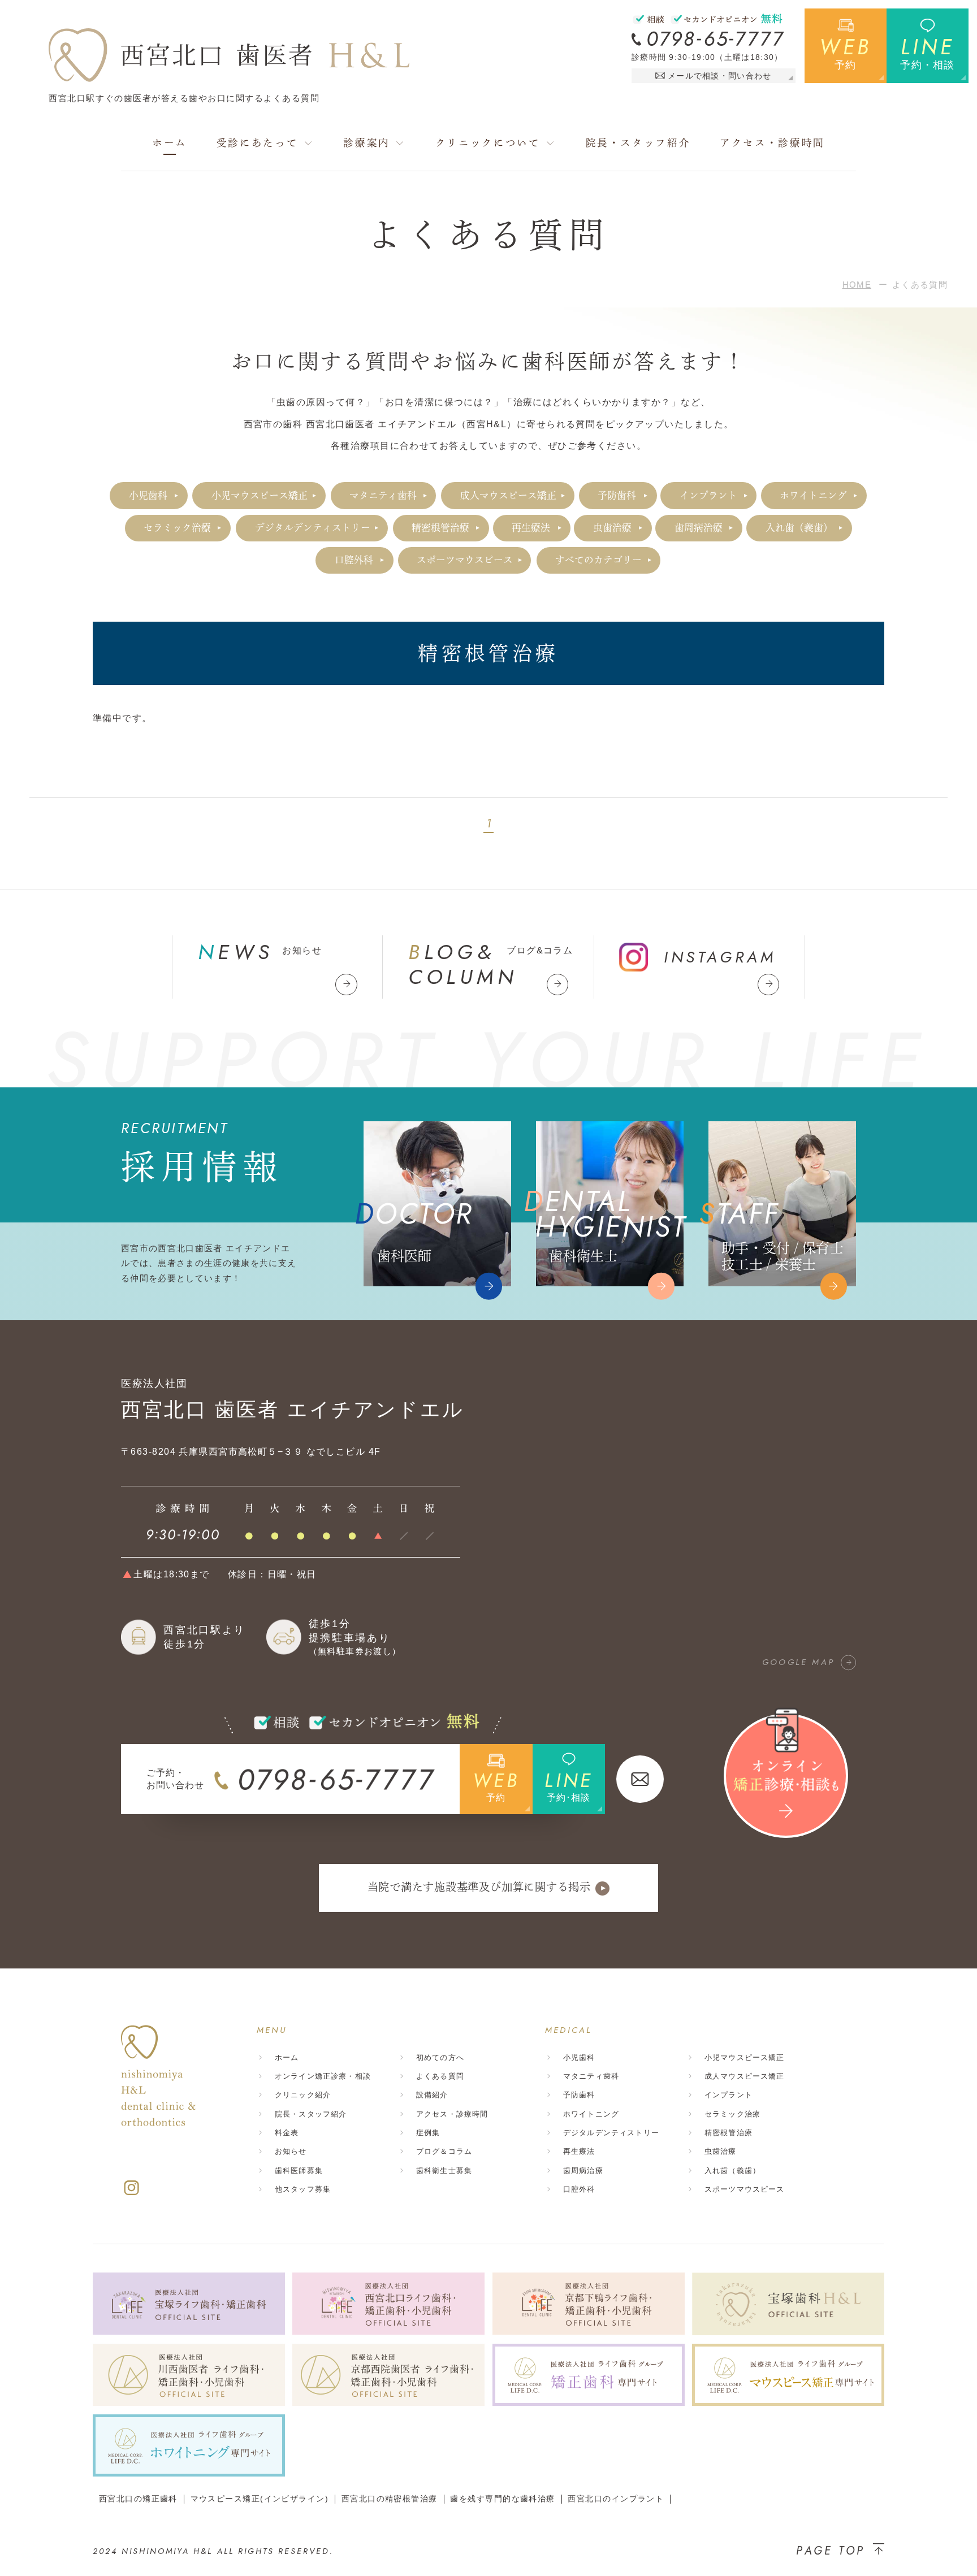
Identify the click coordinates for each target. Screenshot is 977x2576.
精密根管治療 (440, 528)
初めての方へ (440, 2057)
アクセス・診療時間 (772, 143)
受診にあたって (257, 143)
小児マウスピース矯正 (260, 495)
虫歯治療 (612, 528)
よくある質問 (440, 2076)
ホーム (170, 143)
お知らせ (291, 2151)
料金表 (287, 2133)
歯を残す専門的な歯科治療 (502, 2499)
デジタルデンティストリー (313, 528)
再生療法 (531, 528)
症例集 (428, 2133)
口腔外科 (354, 560)
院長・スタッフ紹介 (638, 143)
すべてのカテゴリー (598, 560)
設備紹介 (432, 2095)
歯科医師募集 (299, 2170)
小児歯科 (148, 495)
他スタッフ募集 (303, 2189)
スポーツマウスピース (465, 560)
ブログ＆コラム (444, 2151)
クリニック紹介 (303, 2095)
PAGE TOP (831, 2551)
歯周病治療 (699, 528)
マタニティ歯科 (383, 495)
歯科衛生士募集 (444, 2170)
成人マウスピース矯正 (508, 495)
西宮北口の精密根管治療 (390, 2499)
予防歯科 (617, 495)
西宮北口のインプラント (616, 2499)
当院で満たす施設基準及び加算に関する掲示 (479, 1887)
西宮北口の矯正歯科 (138, 2499)
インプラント (708, 495)
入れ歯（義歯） (799, 528)
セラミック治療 (177, 528)
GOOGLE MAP (798, 1662)
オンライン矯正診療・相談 (323, 2076)
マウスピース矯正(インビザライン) (260, 2499)
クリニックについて (488, 143)
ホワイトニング (813, 495)
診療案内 (367, 143)
